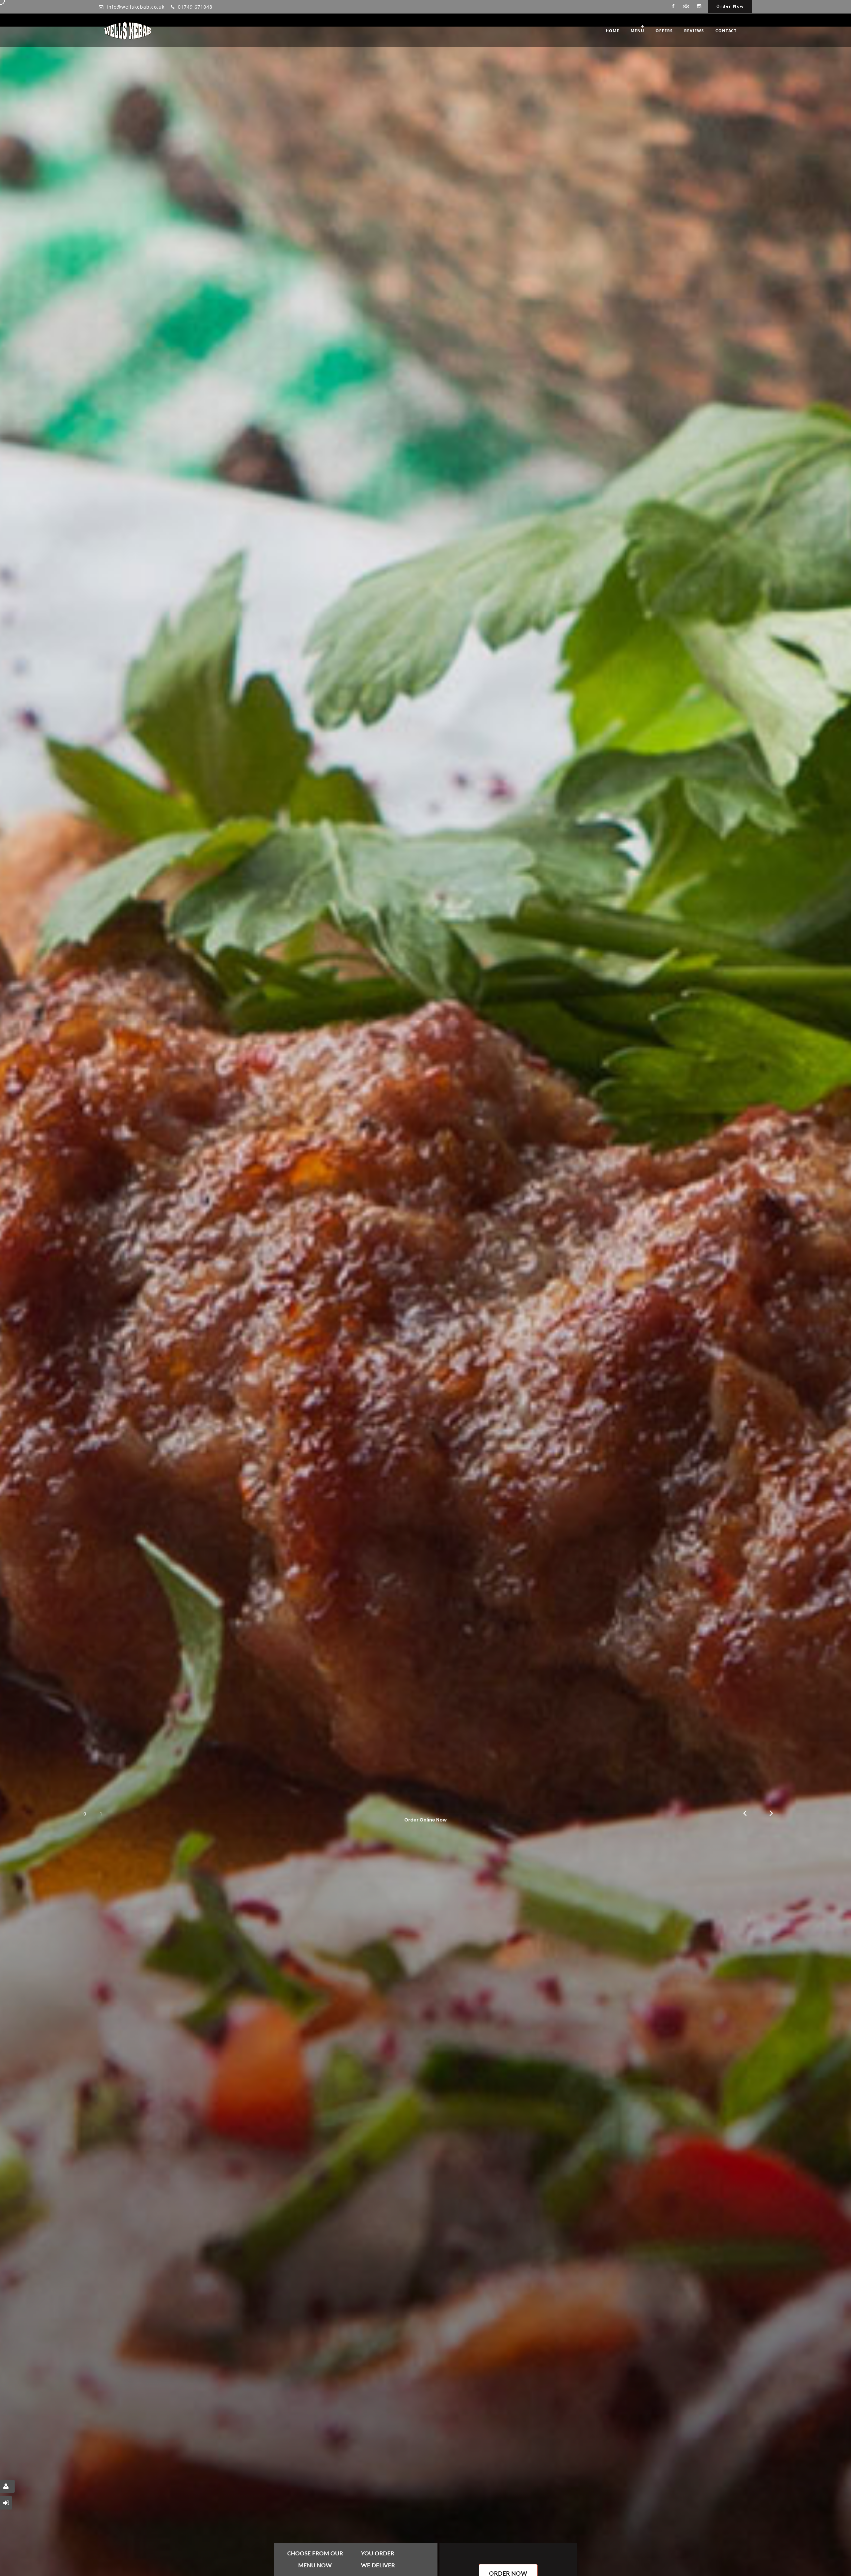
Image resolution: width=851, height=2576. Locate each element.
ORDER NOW (422, 1924)
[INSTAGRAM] (699, 7)
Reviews (694, 31)
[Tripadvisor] (686, 7)
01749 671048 (195, 7)
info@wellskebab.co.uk (136, 7)
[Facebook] (673, 7)
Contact (726, 31)
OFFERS (664, 31)
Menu (637, 31)
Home (612, 31)
